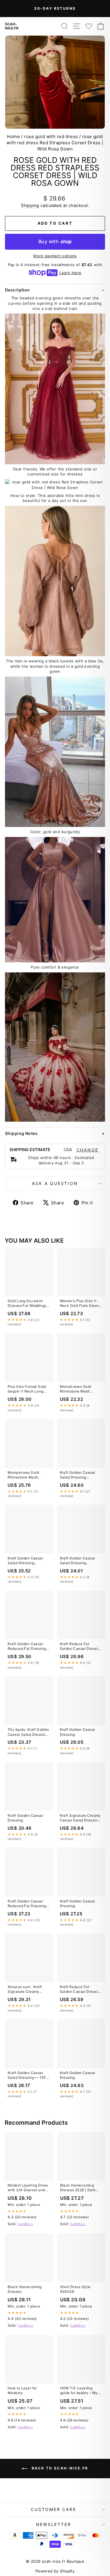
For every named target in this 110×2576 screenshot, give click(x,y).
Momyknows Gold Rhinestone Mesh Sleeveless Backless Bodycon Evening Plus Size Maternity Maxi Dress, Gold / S (79, 1389)
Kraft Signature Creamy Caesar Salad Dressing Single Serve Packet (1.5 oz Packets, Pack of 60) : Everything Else (81, 1818)
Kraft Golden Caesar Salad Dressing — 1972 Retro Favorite (28, 2076)
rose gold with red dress (51, 136)
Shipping (30, 205)
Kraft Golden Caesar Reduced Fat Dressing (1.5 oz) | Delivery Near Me (28, 1647)
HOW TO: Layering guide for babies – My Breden (79, 2391)
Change (88, 1150)
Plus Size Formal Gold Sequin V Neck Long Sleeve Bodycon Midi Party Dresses (27, 1389)
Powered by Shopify (55, 2571)
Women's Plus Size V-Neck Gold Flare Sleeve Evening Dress (81, 1304)
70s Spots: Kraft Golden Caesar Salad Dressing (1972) (28, 1732)
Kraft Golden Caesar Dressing (78, 1732)
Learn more (70, 273)
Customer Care (53, 2509)
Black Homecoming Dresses (25, 2289)
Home (13, 136)
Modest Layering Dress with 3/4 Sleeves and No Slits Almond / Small (28, 2188)
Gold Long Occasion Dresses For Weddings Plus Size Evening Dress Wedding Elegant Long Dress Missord (29, 1304)
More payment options (55, 256)
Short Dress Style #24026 (75, 2289)
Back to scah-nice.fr (59, 2468)
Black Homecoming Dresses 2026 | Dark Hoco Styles (78, 2188)
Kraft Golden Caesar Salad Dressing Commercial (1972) (78, 1475)
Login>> (26, 2224)
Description (17, 290)
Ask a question (55, 1183)
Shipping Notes (21, 1133)
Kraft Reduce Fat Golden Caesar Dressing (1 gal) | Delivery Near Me (81, 1647)
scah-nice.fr (12, 26)
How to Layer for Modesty (22, 2390)
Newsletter (54, 2524)
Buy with (55, 241)
